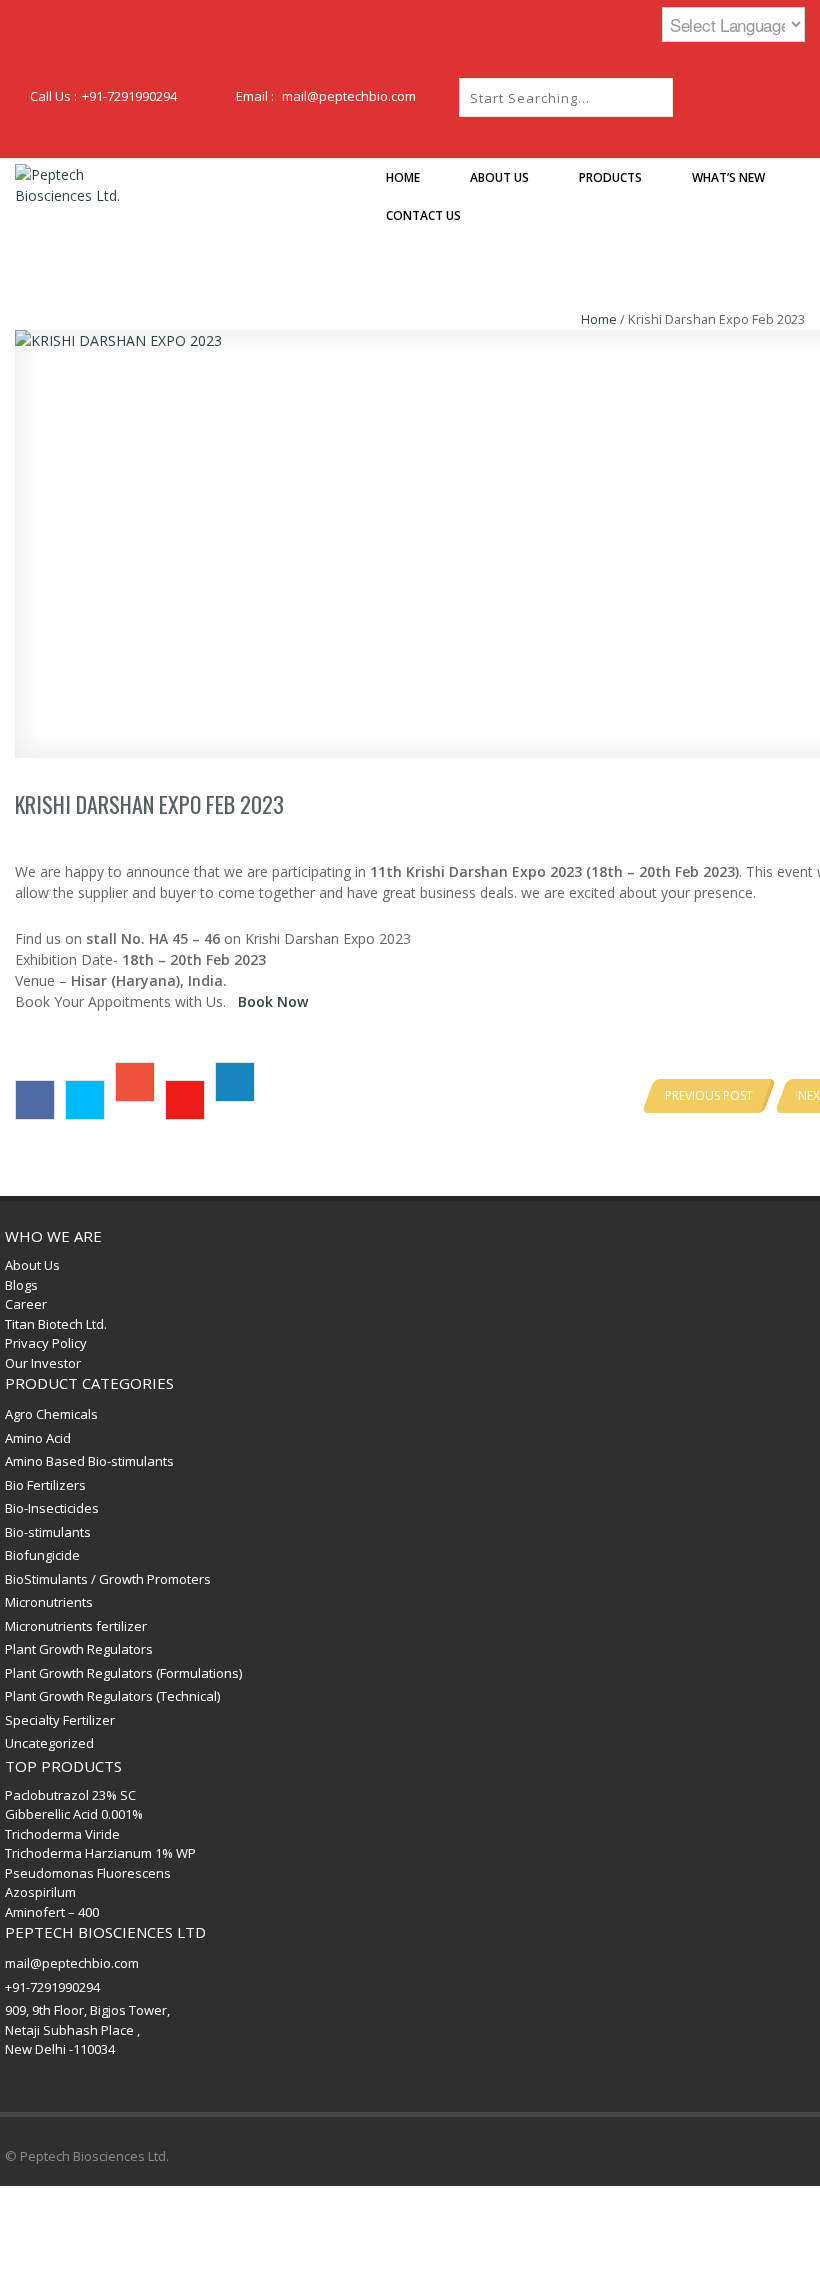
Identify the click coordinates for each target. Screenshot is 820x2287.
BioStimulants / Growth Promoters (108, 1579)
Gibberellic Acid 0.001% (74, 1814)
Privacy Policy (46, 1343)
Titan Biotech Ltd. (56, 1324)
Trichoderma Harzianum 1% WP (100, 1853)
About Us (32, 1265)
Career (26, 1304)
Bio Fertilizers (45, 1485)
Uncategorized (49, 1743)
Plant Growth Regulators (79, 1649)
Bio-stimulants (48, 1532)
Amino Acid (38, 1438)
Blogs (21, 1285)
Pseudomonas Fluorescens (88, 1873)
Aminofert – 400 (52, 1912)
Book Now (273, 1001)
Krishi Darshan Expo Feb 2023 (149, 804)
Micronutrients (49, 1602)
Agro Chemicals (51, 1414)
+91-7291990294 (129, 96)
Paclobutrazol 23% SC (70, 1795)
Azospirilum (40, 1892)
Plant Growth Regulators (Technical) (112, 1696)
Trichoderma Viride (62, 1834)
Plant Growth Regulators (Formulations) (123, 1673)
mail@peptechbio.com (349, 96)
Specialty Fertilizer (60, 1720)
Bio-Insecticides (52, 1508)
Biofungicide (42, 1555)
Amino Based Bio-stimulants (89, 1461)
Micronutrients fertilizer (76, 1626)
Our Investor (43, 1363)
